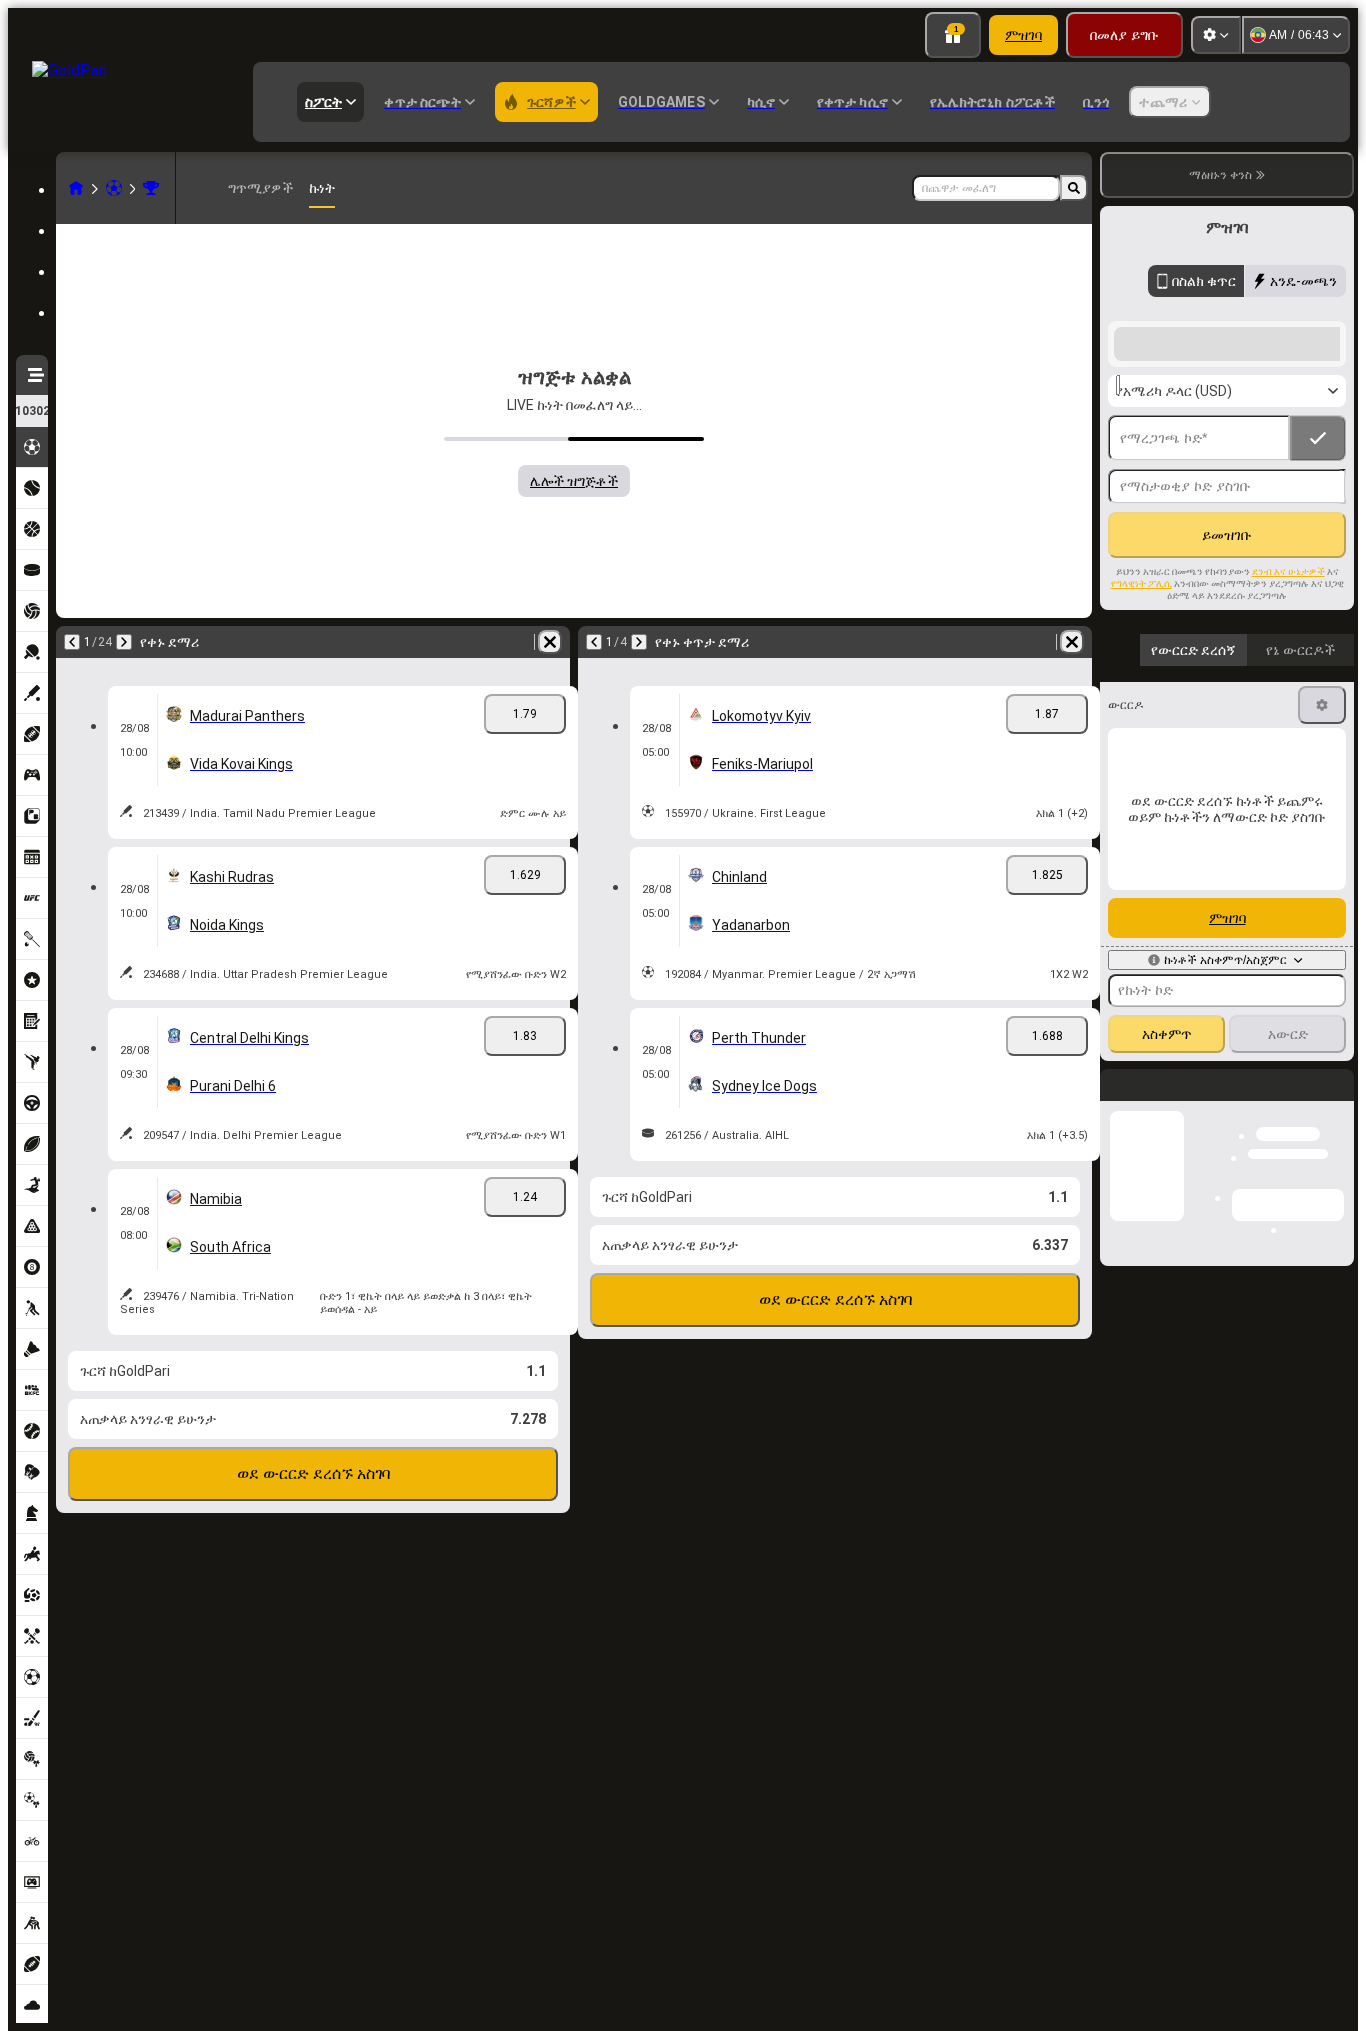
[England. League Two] (151, 188)
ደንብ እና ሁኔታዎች (1288, 571)
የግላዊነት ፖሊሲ (1141, 583)
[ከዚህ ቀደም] (72, 642)
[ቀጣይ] (124, 642)
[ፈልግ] (1074, 188)
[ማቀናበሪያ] (1216, 35)
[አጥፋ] (550, 642)
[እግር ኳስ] (114, 188)
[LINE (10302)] (76, 188)
